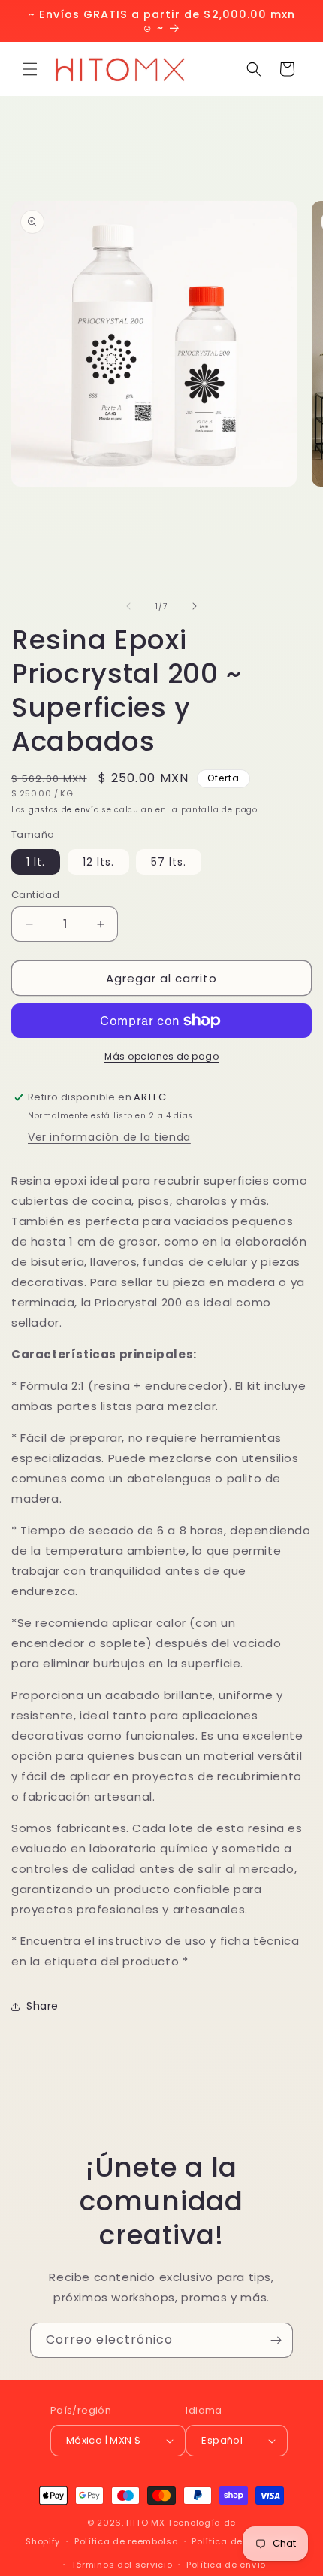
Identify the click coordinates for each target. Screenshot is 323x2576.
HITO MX (145, 2523)
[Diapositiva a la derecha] (195, 606)
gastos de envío (64, 810)
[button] (30, 69)
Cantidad (35, 895)
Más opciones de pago (161, 1056)
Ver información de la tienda (109, 1137)
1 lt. (36, 862)
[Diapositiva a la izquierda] (128, 606)
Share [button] (42, 2006)
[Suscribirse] (276, 2340)
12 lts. (98, 862)
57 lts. (169, 862)
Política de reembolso (126, 2541)
